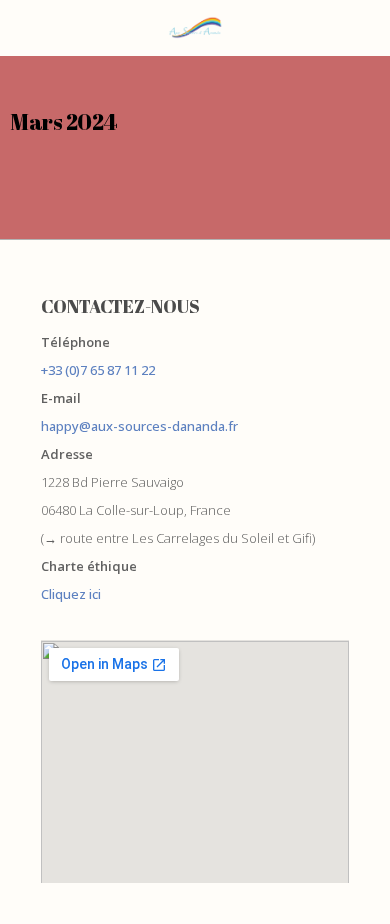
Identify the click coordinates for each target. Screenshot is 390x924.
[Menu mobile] (25, 28)
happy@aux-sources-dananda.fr (139, 426)
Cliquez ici (71, 594)
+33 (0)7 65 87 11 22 (98, 370)
